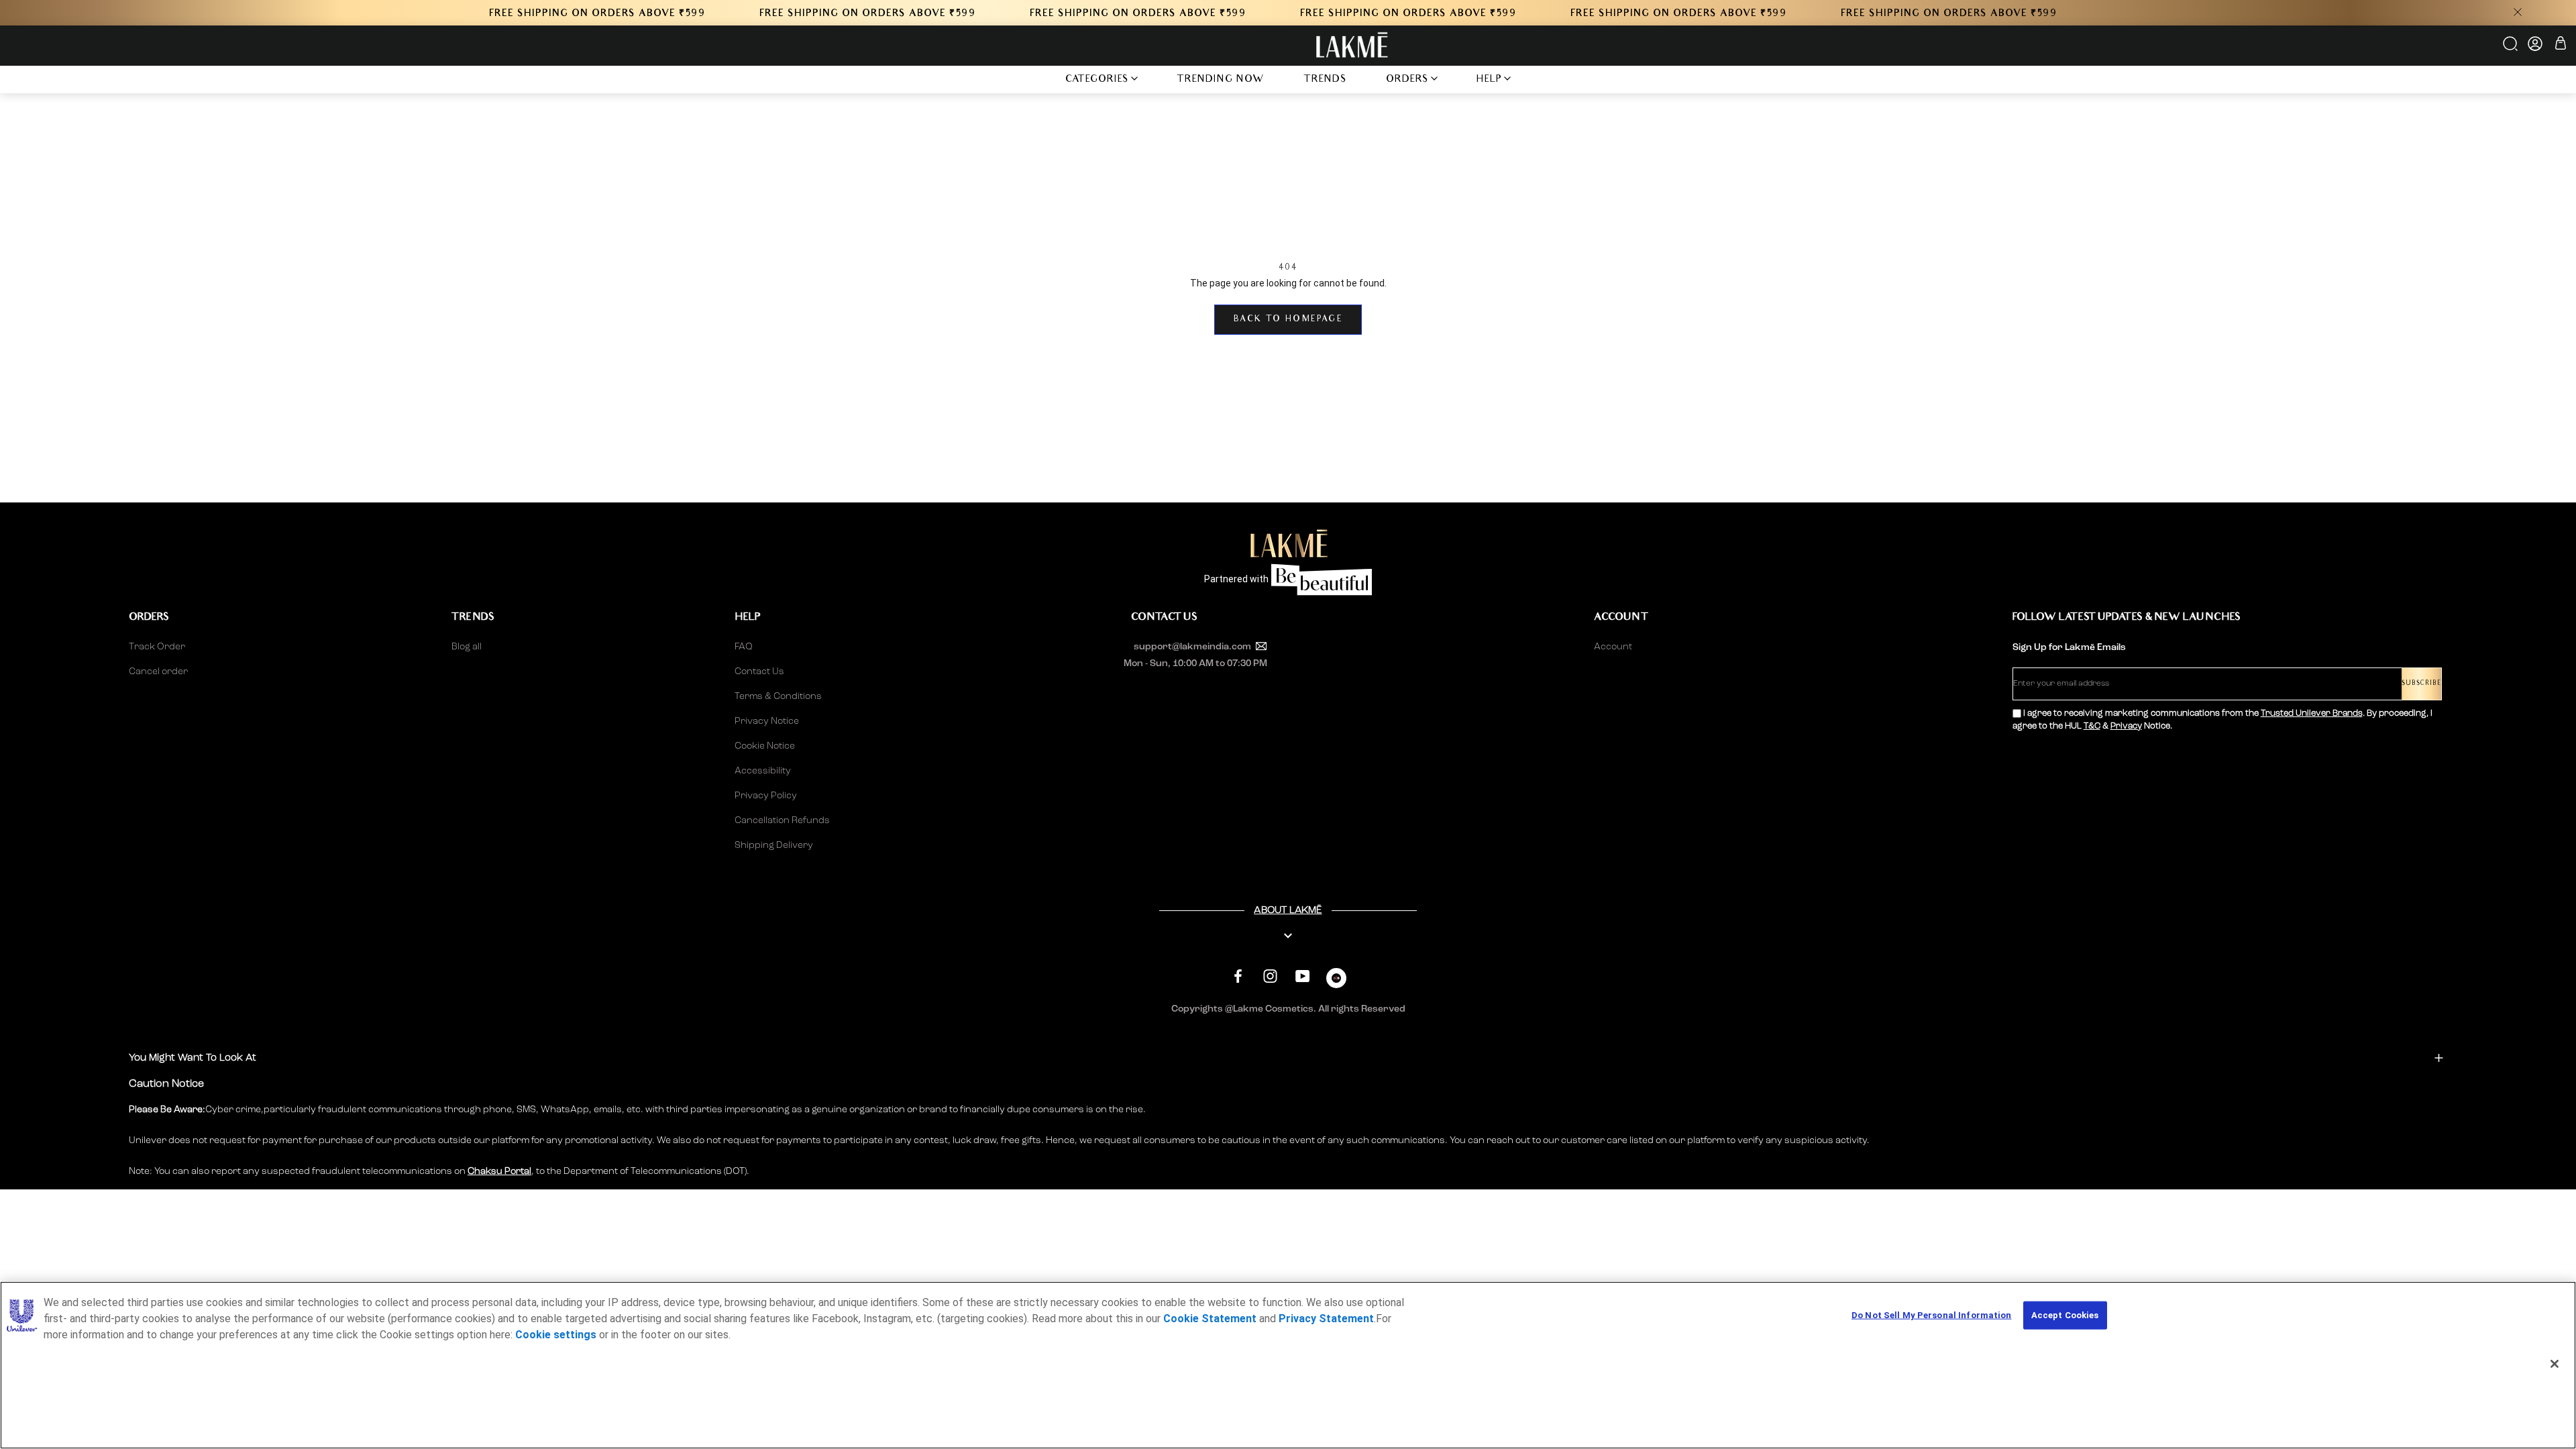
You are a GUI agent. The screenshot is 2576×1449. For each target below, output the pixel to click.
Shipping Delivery (774, 845)
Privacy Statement (1326, 1319)
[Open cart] (2561, 45)
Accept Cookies (2065, 1315)
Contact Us (759, 672)
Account (1613, 647)
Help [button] (1489, 80)
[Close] (2555, 1364)
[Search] (2511, 48)
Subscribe (2421, 684)
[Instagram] (1270, 976)
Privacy (2126, 726)
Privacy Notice (767, 721)
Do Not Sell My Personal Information (1932, 1315)
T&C (2092, 726)
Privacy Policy (766, 796)
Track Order (157, 647)
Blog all (467, 647)
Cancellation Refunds (782, 820)
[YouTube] (1302, 976)
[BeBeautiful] (1336, 981)
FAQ (744, 647)
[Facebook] (1238, 976)
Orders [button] (1407, 80)
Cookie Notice (765, 746)
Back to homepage (1288, 320)
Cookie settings (556, 1335)
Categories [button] (1097, 80)
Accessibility (763, 771)
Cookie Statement (1210, 1319)
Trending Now (1221, 80)
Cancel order (158, 672)
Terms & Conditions (778, 696)
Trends (1325, 80)
